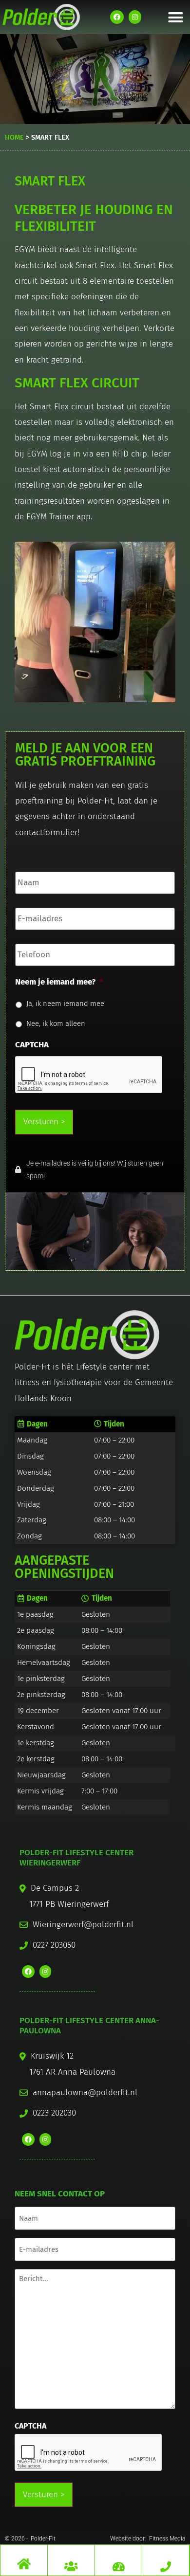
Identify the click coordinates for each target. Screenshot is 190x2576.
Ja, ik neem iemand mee (65, 1004)
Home (14, 137)
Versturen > (44, 1122)
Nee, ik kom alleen (56, 1023)
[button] (176, 17)
